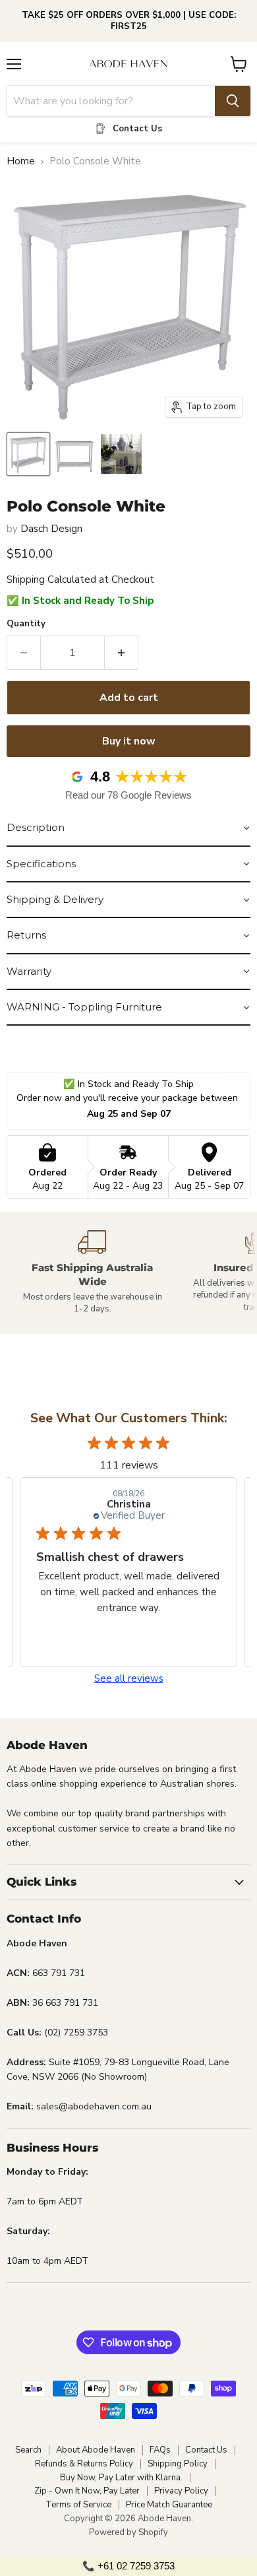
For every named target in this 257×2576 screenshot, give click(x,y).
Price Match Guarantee (169, 2505)
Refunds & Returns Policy (84, 2464)
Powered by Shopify (128, 2532)
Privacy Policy (181, 2491)
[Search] (233, 101)
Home (21, 161)
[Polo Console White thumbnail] (28, 454)
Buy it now (129, 741)
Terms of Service (78, 2505)
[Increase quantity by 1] (122, 653)
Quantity (26, 624)
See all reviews (129, 1679)
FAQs (160, 2450)
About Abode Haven (96, 2450)
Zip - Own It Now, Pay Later (87, 2491)
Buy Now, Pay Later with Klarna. (121, 2478)
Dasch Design (51, 529)
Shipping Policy (178, 2464)
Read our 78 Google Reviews (128, 795)
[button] (128, 828)
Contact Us (206, 2450)
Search (28, 2450)
